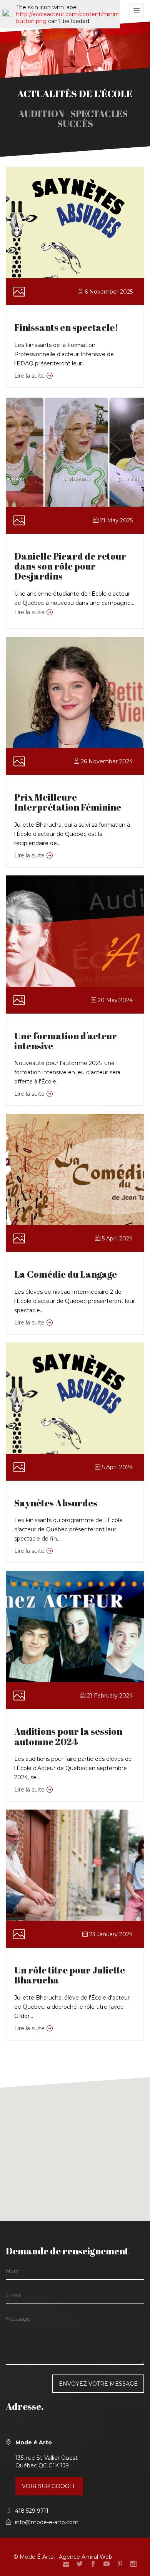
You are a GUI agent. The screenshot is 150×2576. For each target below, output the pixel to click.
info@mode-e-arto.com (47, 2522)
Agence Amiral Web (86, 2557)
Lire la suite (29, 376)
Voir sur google (49, 2486)
